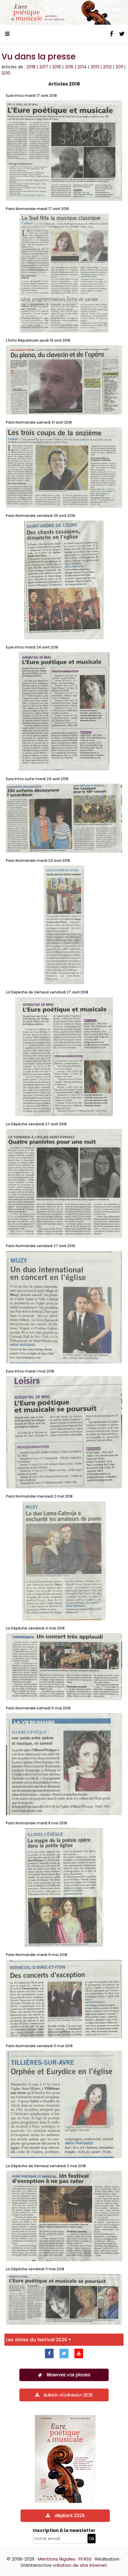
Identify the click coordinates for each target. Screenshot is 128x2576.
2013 (95, 67)
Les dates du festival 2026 (37, 2340)
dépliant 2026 (70, 2516)
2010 (6, 73)
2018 (31, 67)
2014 (82, 67)
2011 (119, 67)
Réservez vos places (69, 2375)
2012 (107, 67)
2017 (44, 67)
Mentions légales (57, 2559)
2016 (57, 67)
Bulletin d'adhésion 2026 (68, 2395)
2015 (69, 67)
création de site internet (80, 2565)
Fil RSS (85, 2559)
